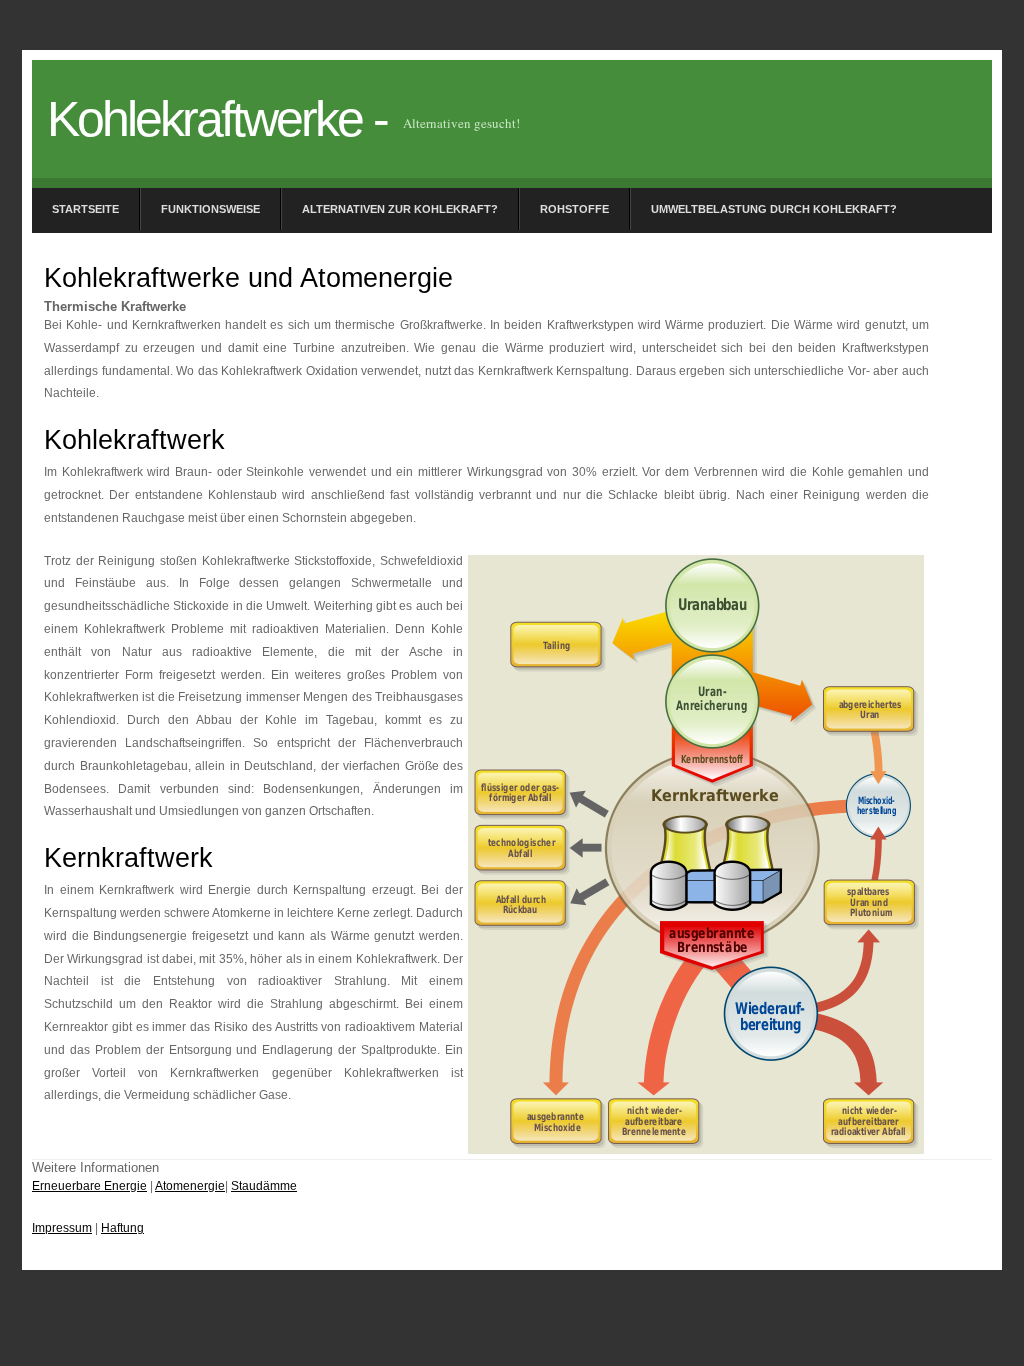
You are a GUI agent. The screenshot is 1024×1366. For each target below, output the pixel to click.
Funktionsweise (210, 209)
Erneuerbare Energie (89, 1186)
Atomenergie (190, 1186)
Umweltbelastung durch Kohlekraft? (774, 209)
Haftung (122, 1228)
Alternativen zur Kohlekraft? (400, 209)
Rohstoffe (574, 209)
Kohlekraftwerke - (217, 119)
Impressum (62, 1228)
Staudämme (264, 1186)
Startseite (85, 209)
